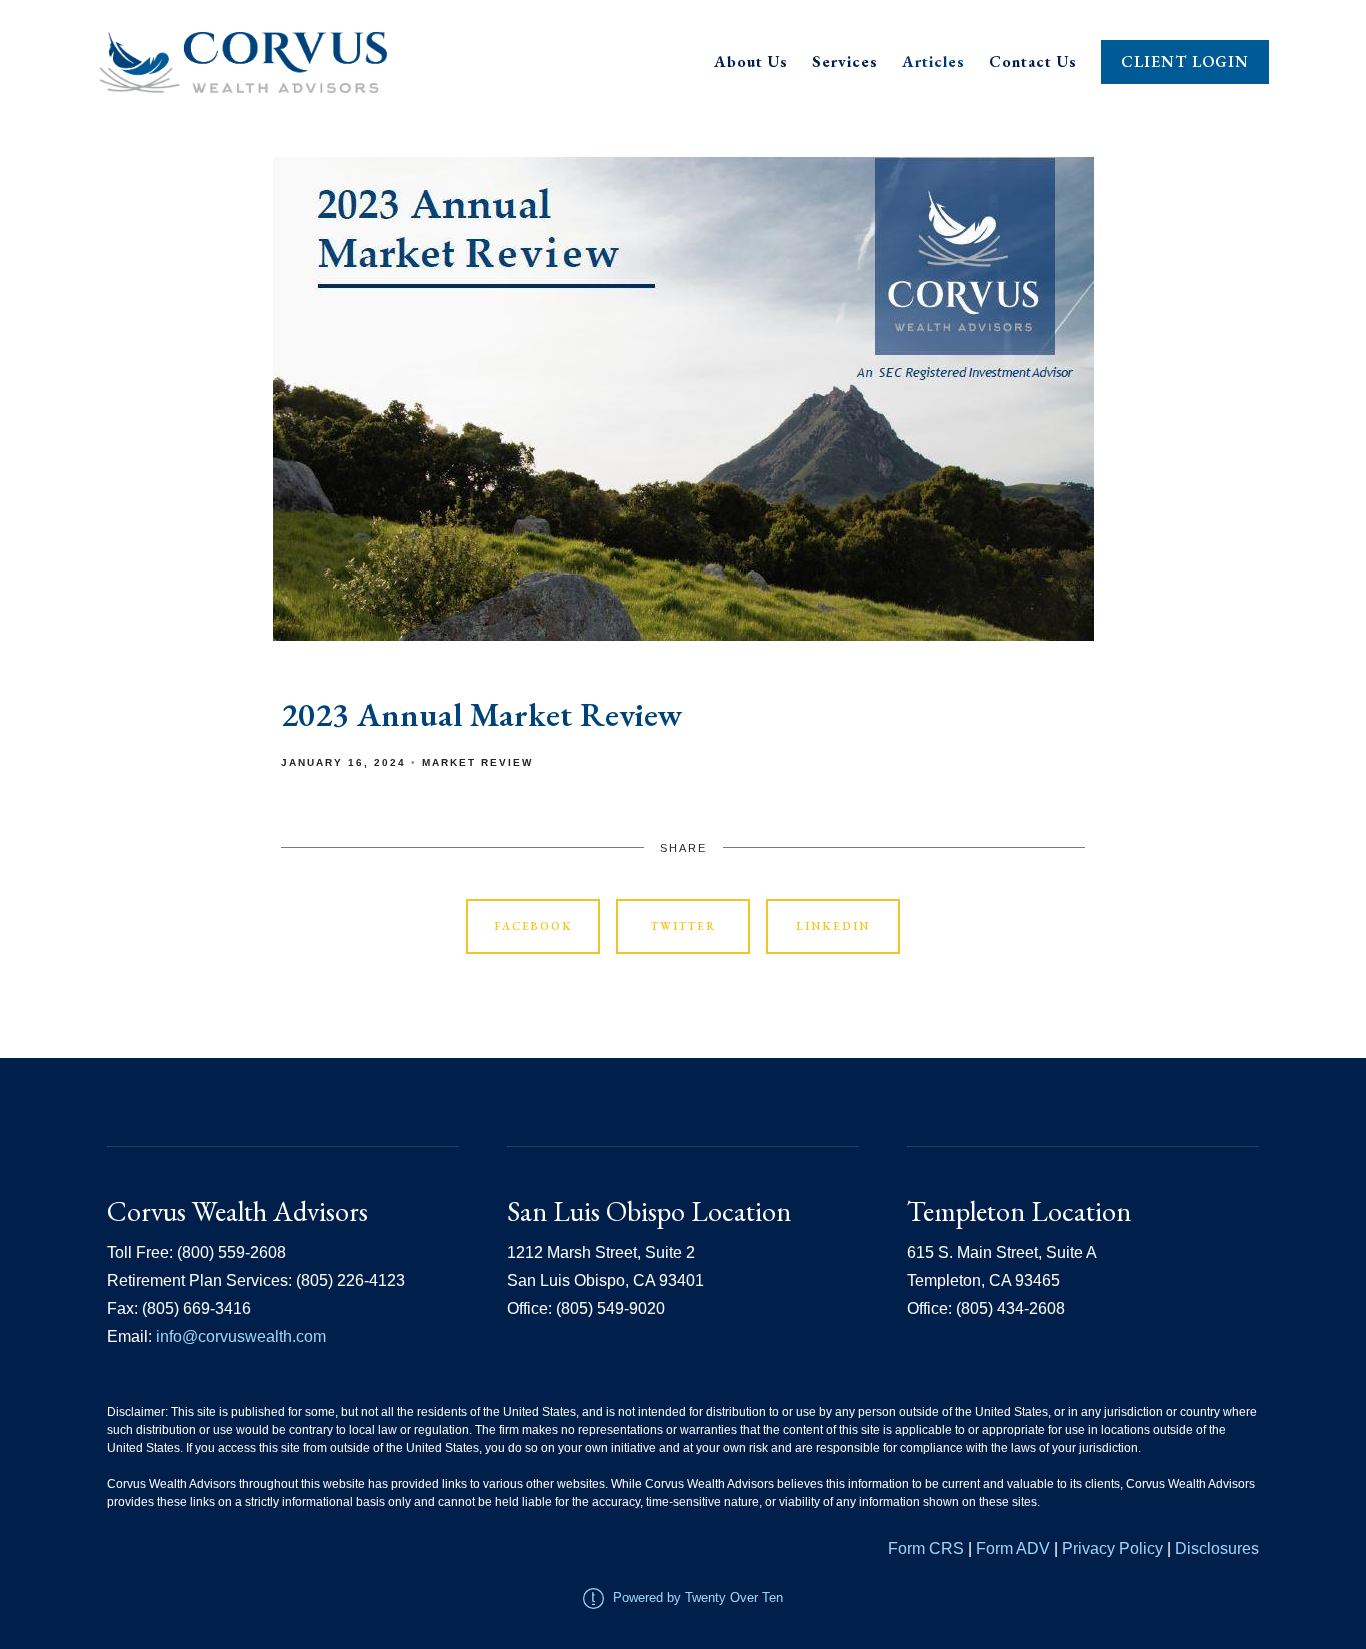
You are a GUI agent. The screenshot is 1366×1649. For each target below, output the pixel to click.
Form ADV (1013, 1548)
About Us (751, 61)
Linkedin (833, 926)
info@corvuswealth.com (241, 1336)
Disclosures (1217, 1548)
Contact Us (1033, 61)
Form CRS (926, 1548)
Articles (933, 61)
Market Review (477, 762)
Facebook (533, 926)
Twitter (683, 926)
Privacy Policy (1114, 1548)
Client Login (1185, 61)
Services (845, 61)
